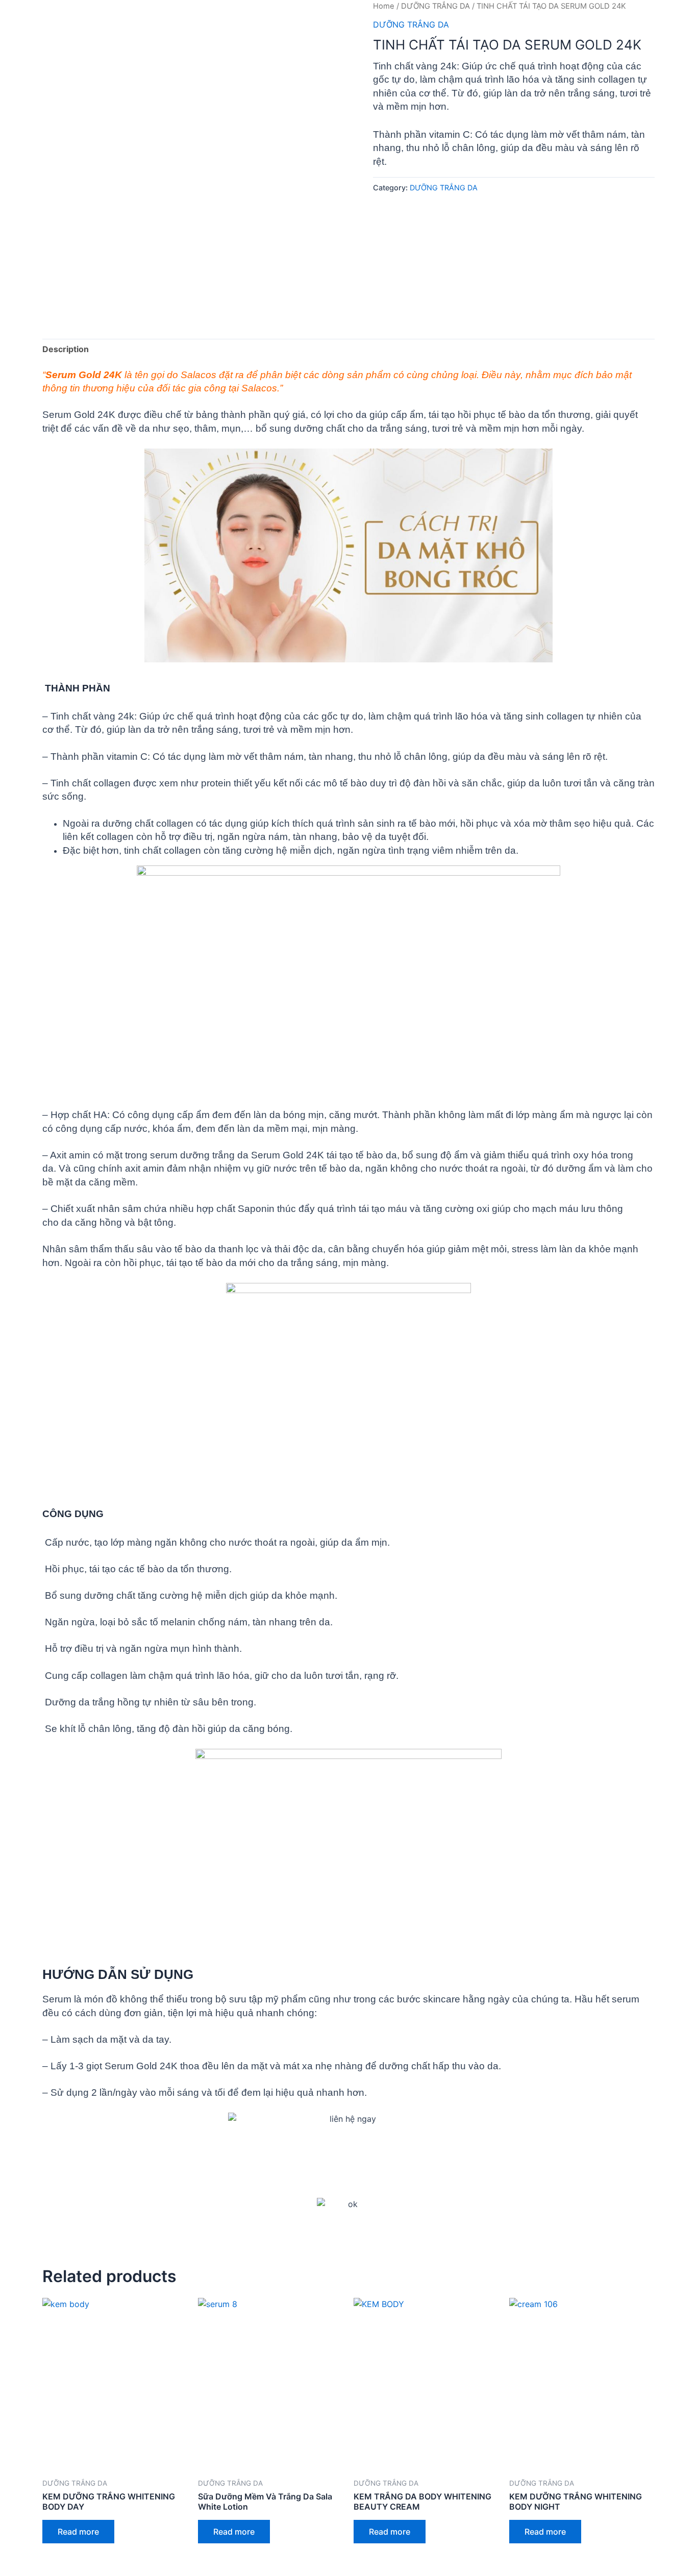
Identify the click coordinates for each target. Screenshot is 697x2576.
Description (66, 349)
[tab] (66, 350)
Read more (78, 2532)
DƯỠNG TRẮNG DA (435, 6)
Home (384, 6)
